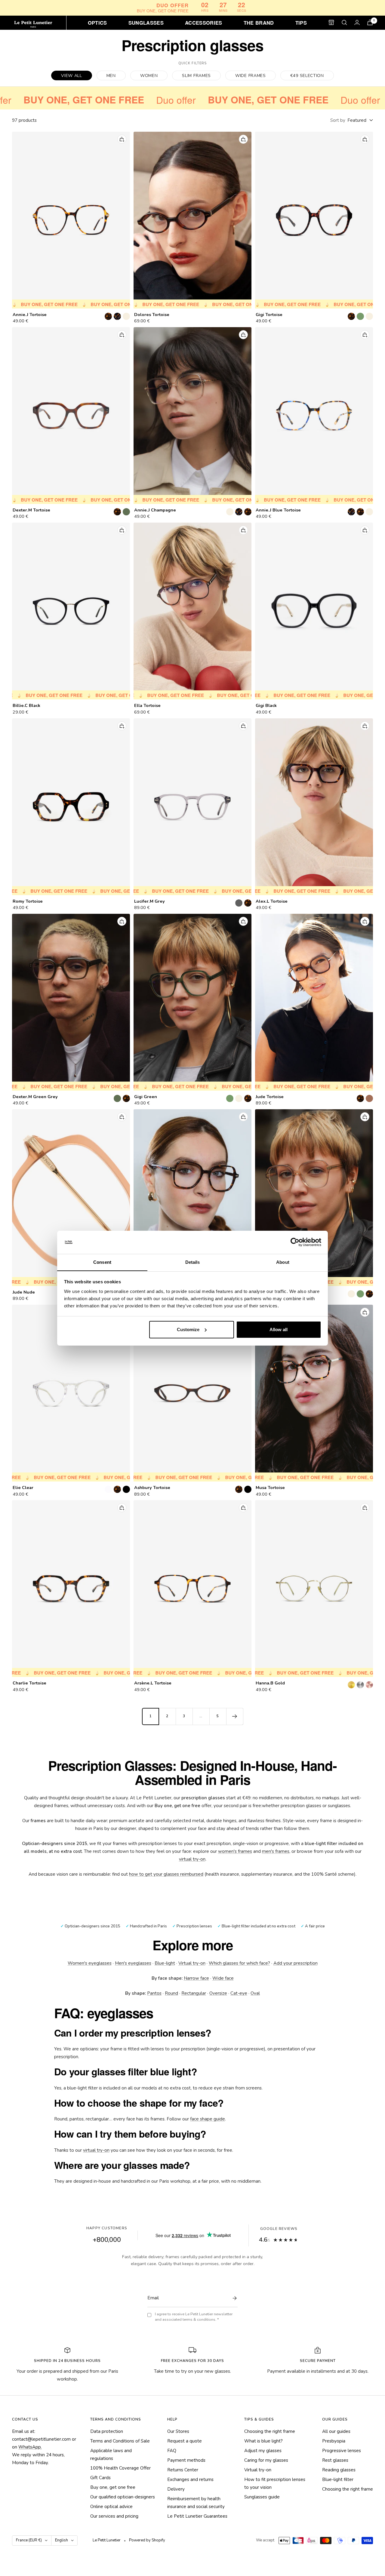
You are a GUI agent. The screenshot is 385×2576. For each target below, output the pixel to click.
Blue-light (165, 1963)
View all (72, 76)
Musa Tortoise (270, 1488)
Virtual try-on (192, 1963)
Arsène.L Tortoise (153, 1683)
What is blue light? (263, 2441)
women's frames (235, 1851)
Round (171, 1993)
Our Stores (178, 2431)
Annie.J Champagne (155, 510)
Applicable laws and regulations (111, 2455)
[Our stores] (331, 22)
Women (149, 76)
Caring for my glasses (266, 2460)
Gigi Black (266, 706)
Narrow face (196, 1978)
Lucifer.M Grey (149, 901)
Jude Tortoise (270, 1097)
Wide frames (251, 76)
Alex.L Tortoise (272, 901)
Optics (97, 22)
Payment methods (186, 2460)
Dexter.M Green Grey (35, 1097)
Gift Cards (100, 2478)
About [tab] (283, 1262)
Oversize (218, 1993)
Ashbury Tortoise (152, 1488)
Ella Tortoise (147, 706)
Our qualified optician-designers (123, 2497)
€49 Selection (307, 76)
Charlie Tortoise (29, 1683)
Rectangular (194, 1993)
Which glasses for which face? (239, 1963)
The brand (259, 22)
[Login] (357, 22)
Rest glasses (335, 2460)
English (62, 2540)
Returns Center (183, 2470)
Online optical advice (111, 2507)
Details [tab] (193, 1262)
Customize (188, 1329)
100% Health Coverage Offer (120, 2468)
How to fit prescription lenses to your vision (275, 2483)
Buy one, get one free (113, 2487)
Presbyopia (334, 2441)
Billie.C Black (26, 706)
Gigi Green (146, 1097)
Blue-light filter (338, 2479)
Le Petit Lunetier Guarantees (197, 2516)
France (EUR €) (29, 2540)
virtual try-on (192, 1859)
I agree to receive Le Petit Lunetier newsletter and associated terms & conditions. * (194, 2317)
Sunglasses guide (262, 2497)
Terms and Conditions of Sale (120, 2441)
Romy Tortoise (28, 901)
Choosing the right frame (270, 2431)
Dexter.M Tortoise (31, 510)
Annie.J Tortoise (30, 315)
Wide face (223, 1978)
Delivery (176, 2489)
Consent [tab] (102, 1262)
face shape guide (208, 2119)
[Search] (344, 23)
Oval (255, 1993)
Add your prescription (296, 1963)
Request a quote (185, 2441)
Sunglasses (146, 22)
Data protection (107, 2431)
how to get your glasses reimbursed (166, 1874)
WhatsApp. (30, 2447)
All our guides (336, 2431)
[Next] (235, 1716)
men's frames (276, 1851)
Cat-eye (239, 1993)
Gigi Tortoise (269, 315)
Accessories (204, 22)
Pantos (154, 1993)
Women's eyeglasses (90, 1963)
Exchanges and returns (190, 2479)
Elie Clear (23, 1488)
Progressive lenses (342, 2451)
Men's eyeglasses (133, 1963)
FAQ (172, 2451)
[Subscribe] (233, 2298)
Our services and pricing (114, 2516)
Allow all (279, 1329)
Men (111, 76)
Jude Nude (24, 1292)
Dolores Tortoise (152, 315)
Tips (301, 22)
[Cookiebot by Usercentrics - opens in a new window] (295, 1242)
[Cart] (370, 22)
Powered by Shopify (147, 2540)
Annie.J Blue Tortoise (278, 510)
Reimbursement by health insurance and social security (196, 2503)
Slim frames (196, 76)
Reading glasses (339, 2470)
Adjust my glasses (263, 2451)
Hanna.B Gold (270, 1683)
